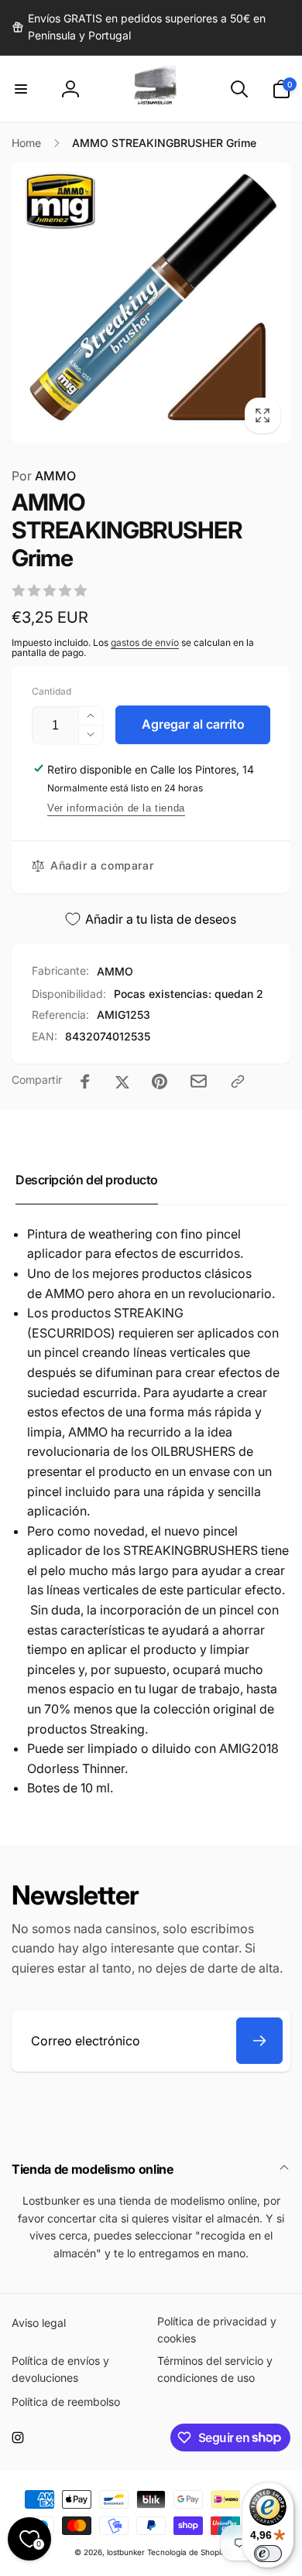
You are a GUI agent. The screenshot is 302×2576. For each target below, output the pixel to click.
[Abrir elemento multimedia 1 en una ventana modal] (151, 302)
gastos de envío (145, 642)
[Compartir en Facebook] (85, 1081)
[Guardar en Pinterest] (160, 1081)
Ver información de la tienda (116, 808)
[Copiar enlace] (238, 1081)
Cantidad (51, 691)
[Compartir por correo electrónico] (199, 1081)
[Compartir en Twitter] (122, 1081)
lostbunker (126, 2552)
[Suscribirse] (259, 2041)
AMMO (44, 476)
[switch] (268, 2554)
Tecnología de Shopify (188, 2552)
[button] (21, 89)
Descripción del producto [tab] (87, 1180)
